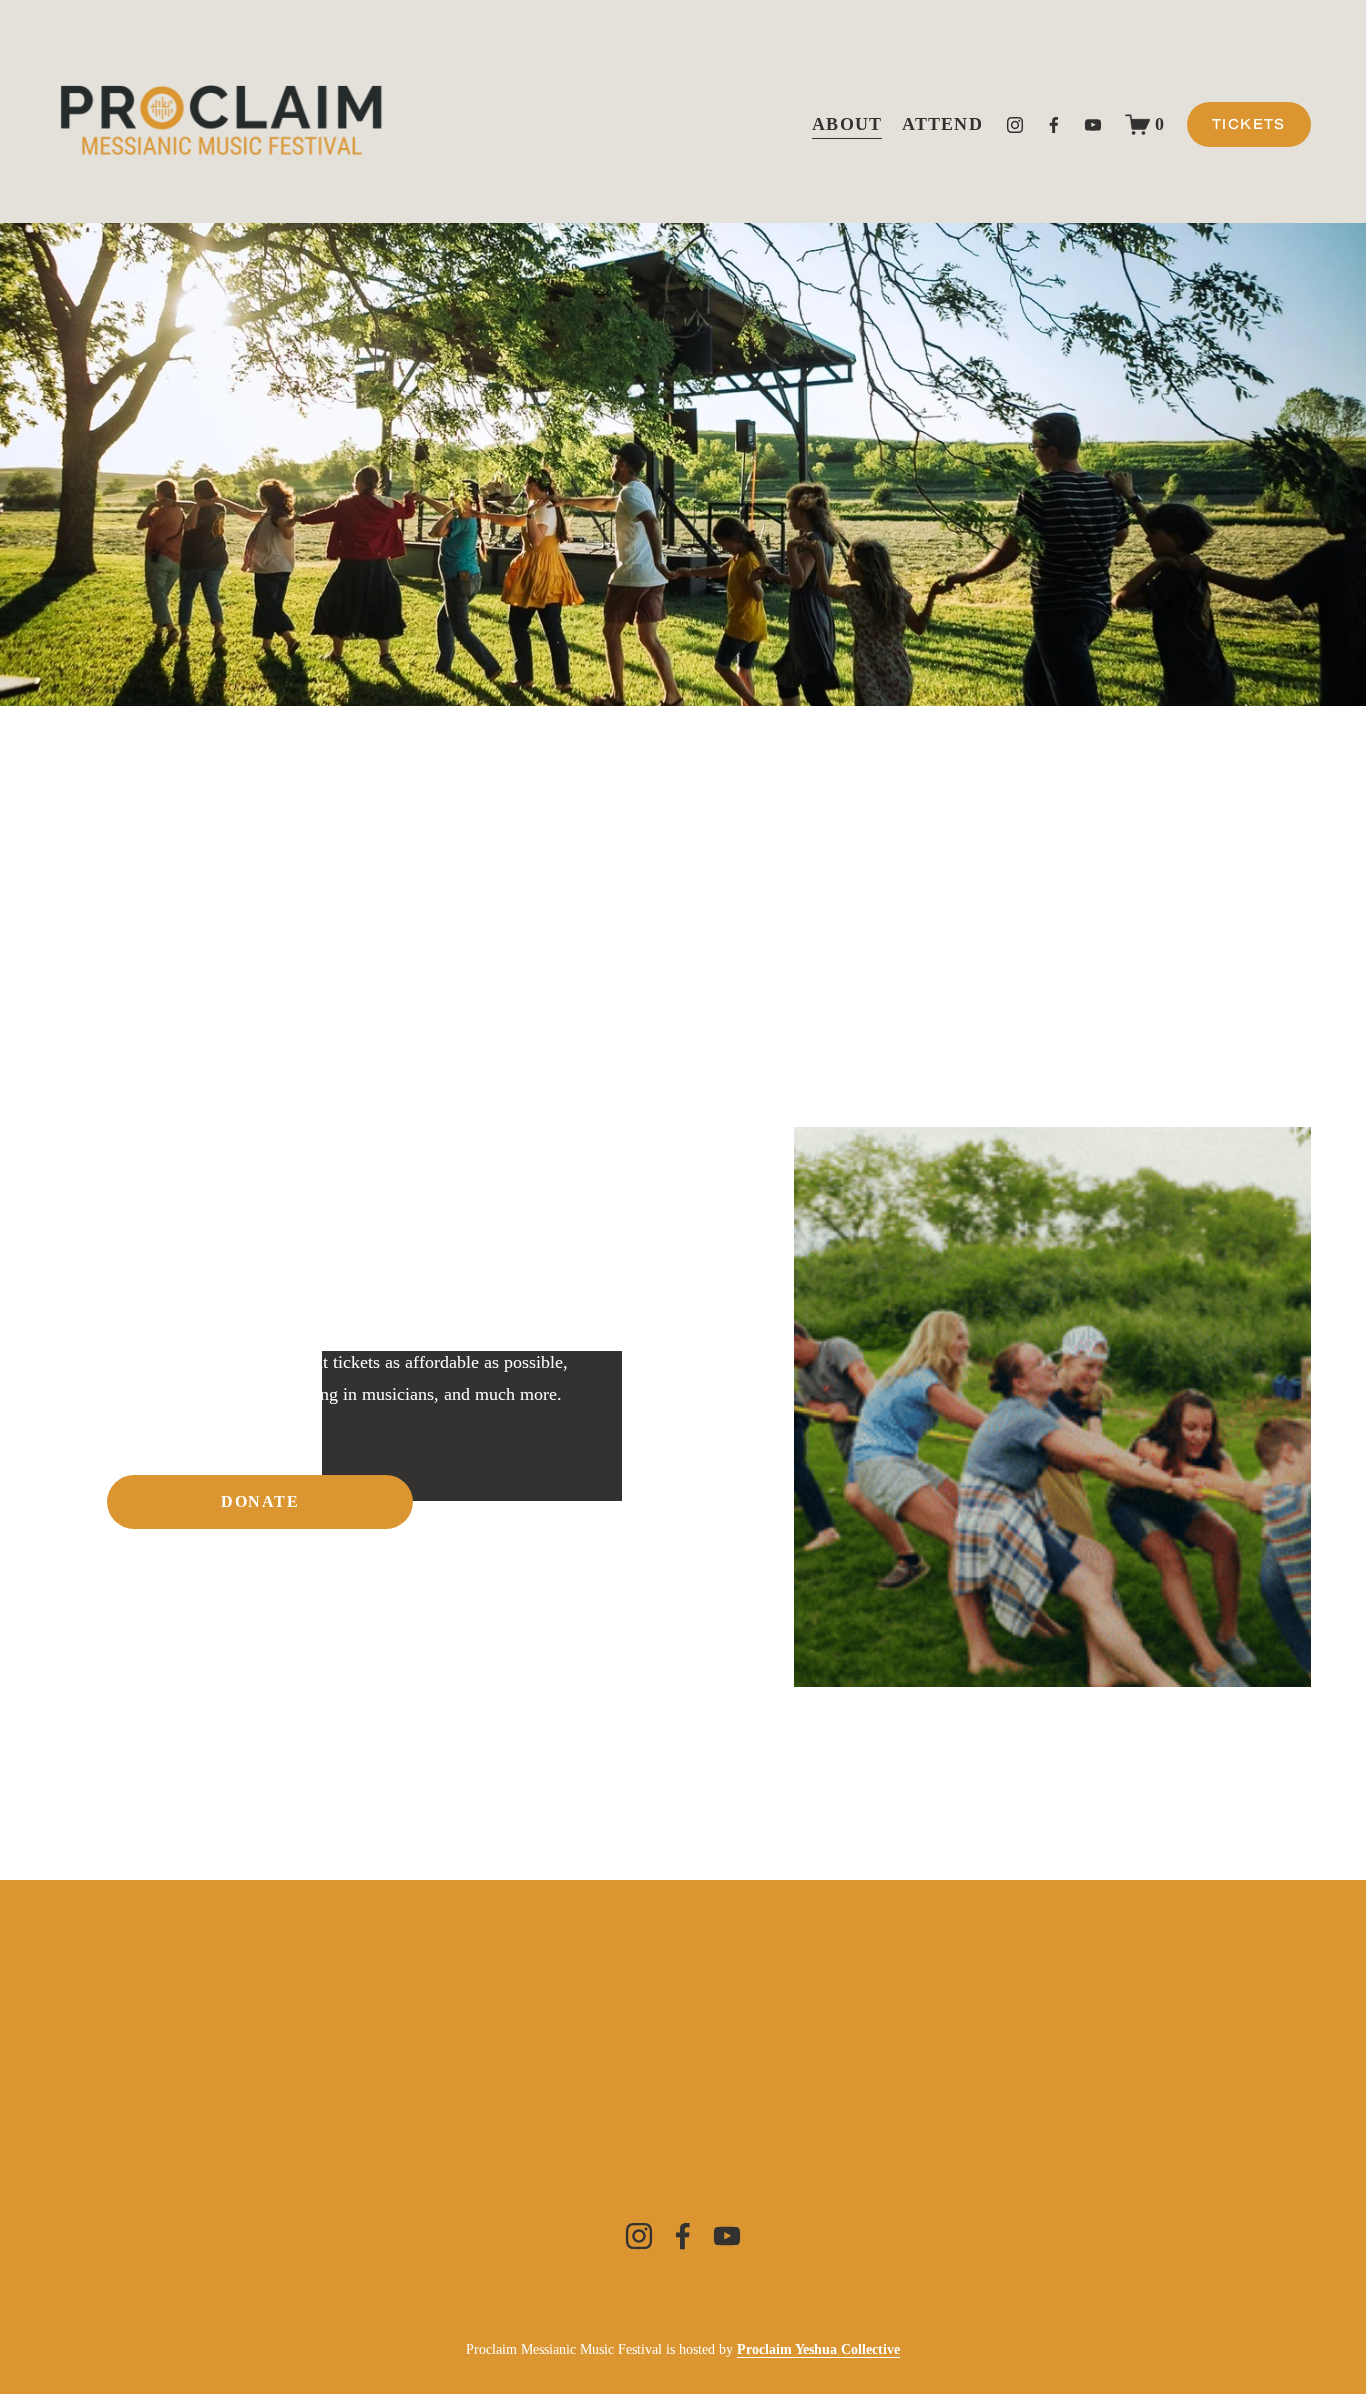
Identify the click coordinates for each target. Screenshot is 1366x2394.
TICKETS (1249, 124)
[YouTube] (1093, 125)
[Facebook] (1054, 125)
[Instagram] (1015, 125)
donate (260, 1501)
